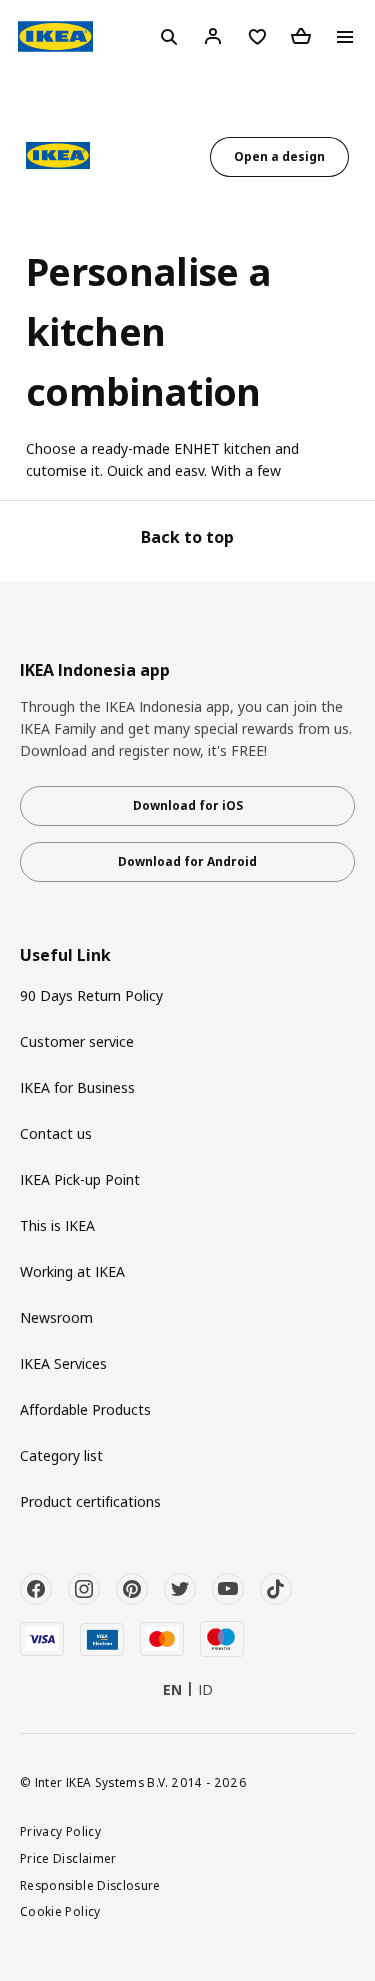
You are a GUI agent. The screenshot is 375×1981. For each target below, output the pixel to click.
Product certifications (90, 1501)
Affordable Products (85, 1409)
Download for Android (187, 861)
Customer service (77, 1041)
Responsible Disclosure (90, 1885)
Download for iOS (188, 805)
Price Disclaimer (68, 1858)
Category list (61, 1455)
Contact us (56, 1133)
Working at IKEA (72, 1271)
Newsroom (56, 1317)
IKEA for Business (77, 1087)
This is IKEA (57, 1225)
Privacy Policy (60, 1831)
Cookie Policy (60, 1911)
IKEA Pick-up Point (80, 1179)
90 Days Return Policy (91, 995)
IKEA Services (63, 1363)
